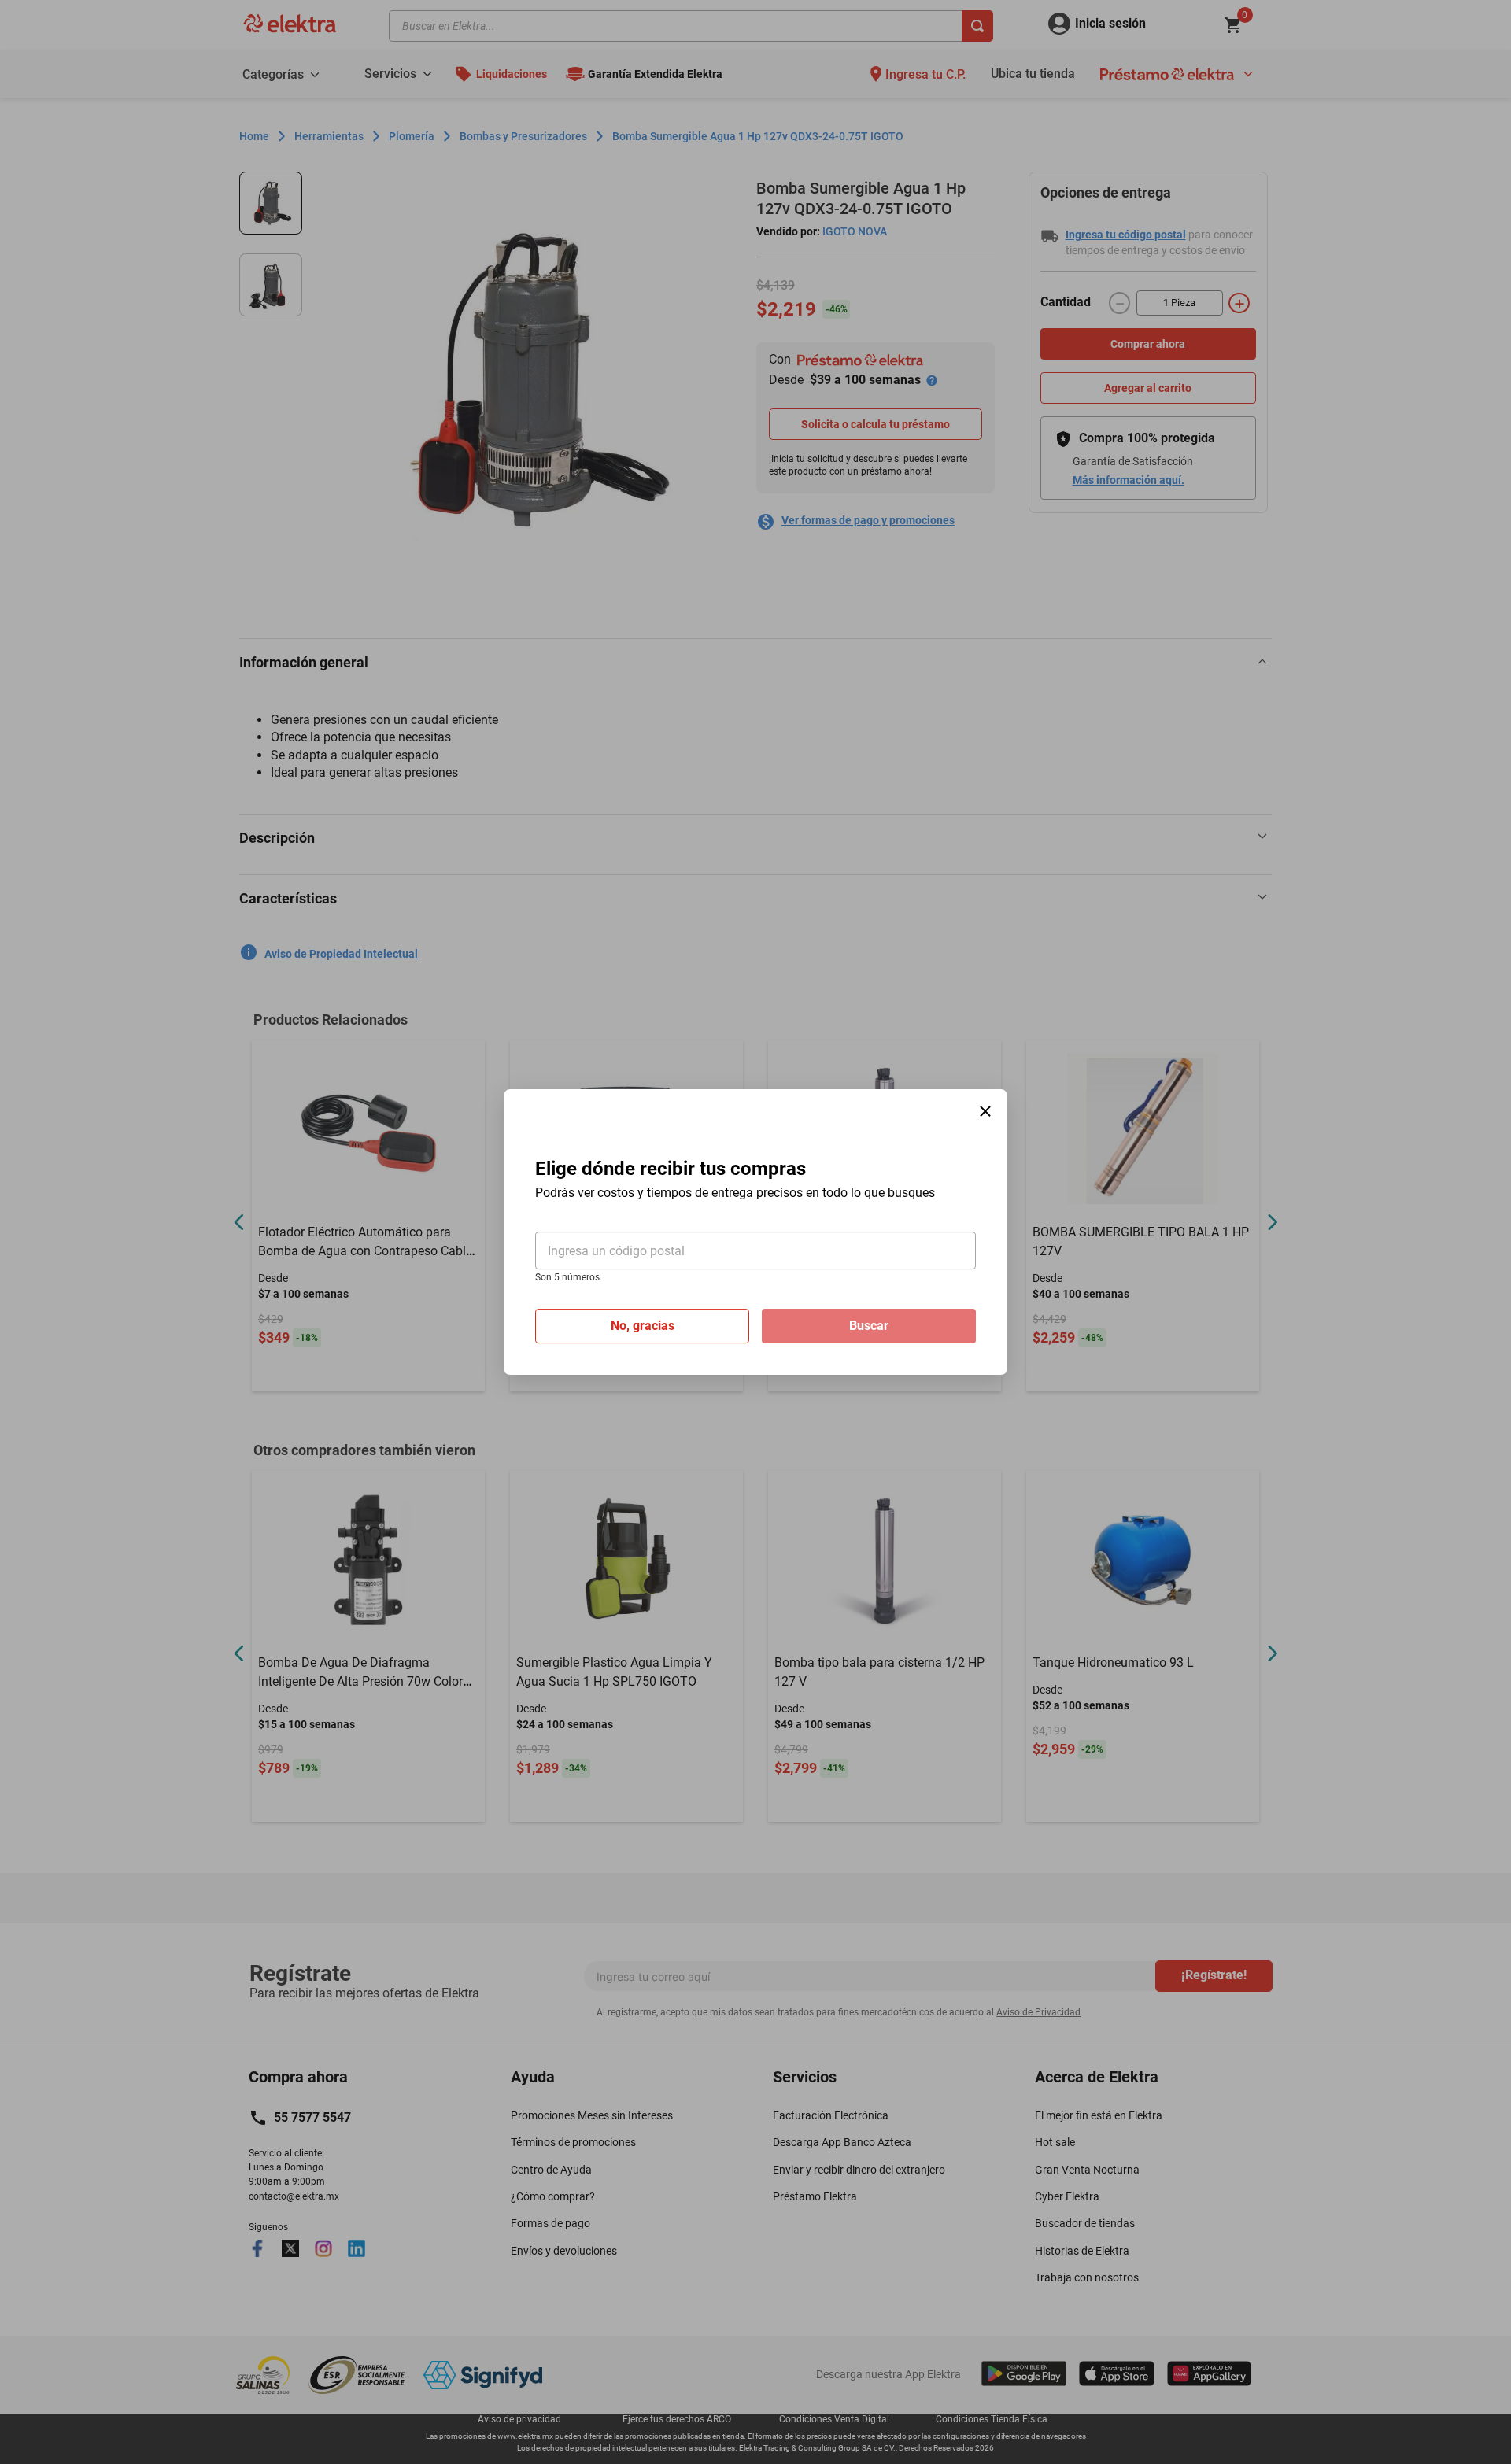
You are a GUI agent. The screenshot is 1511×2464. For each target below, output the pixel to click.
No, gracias (643, 1326)
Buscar (869, 1326)
